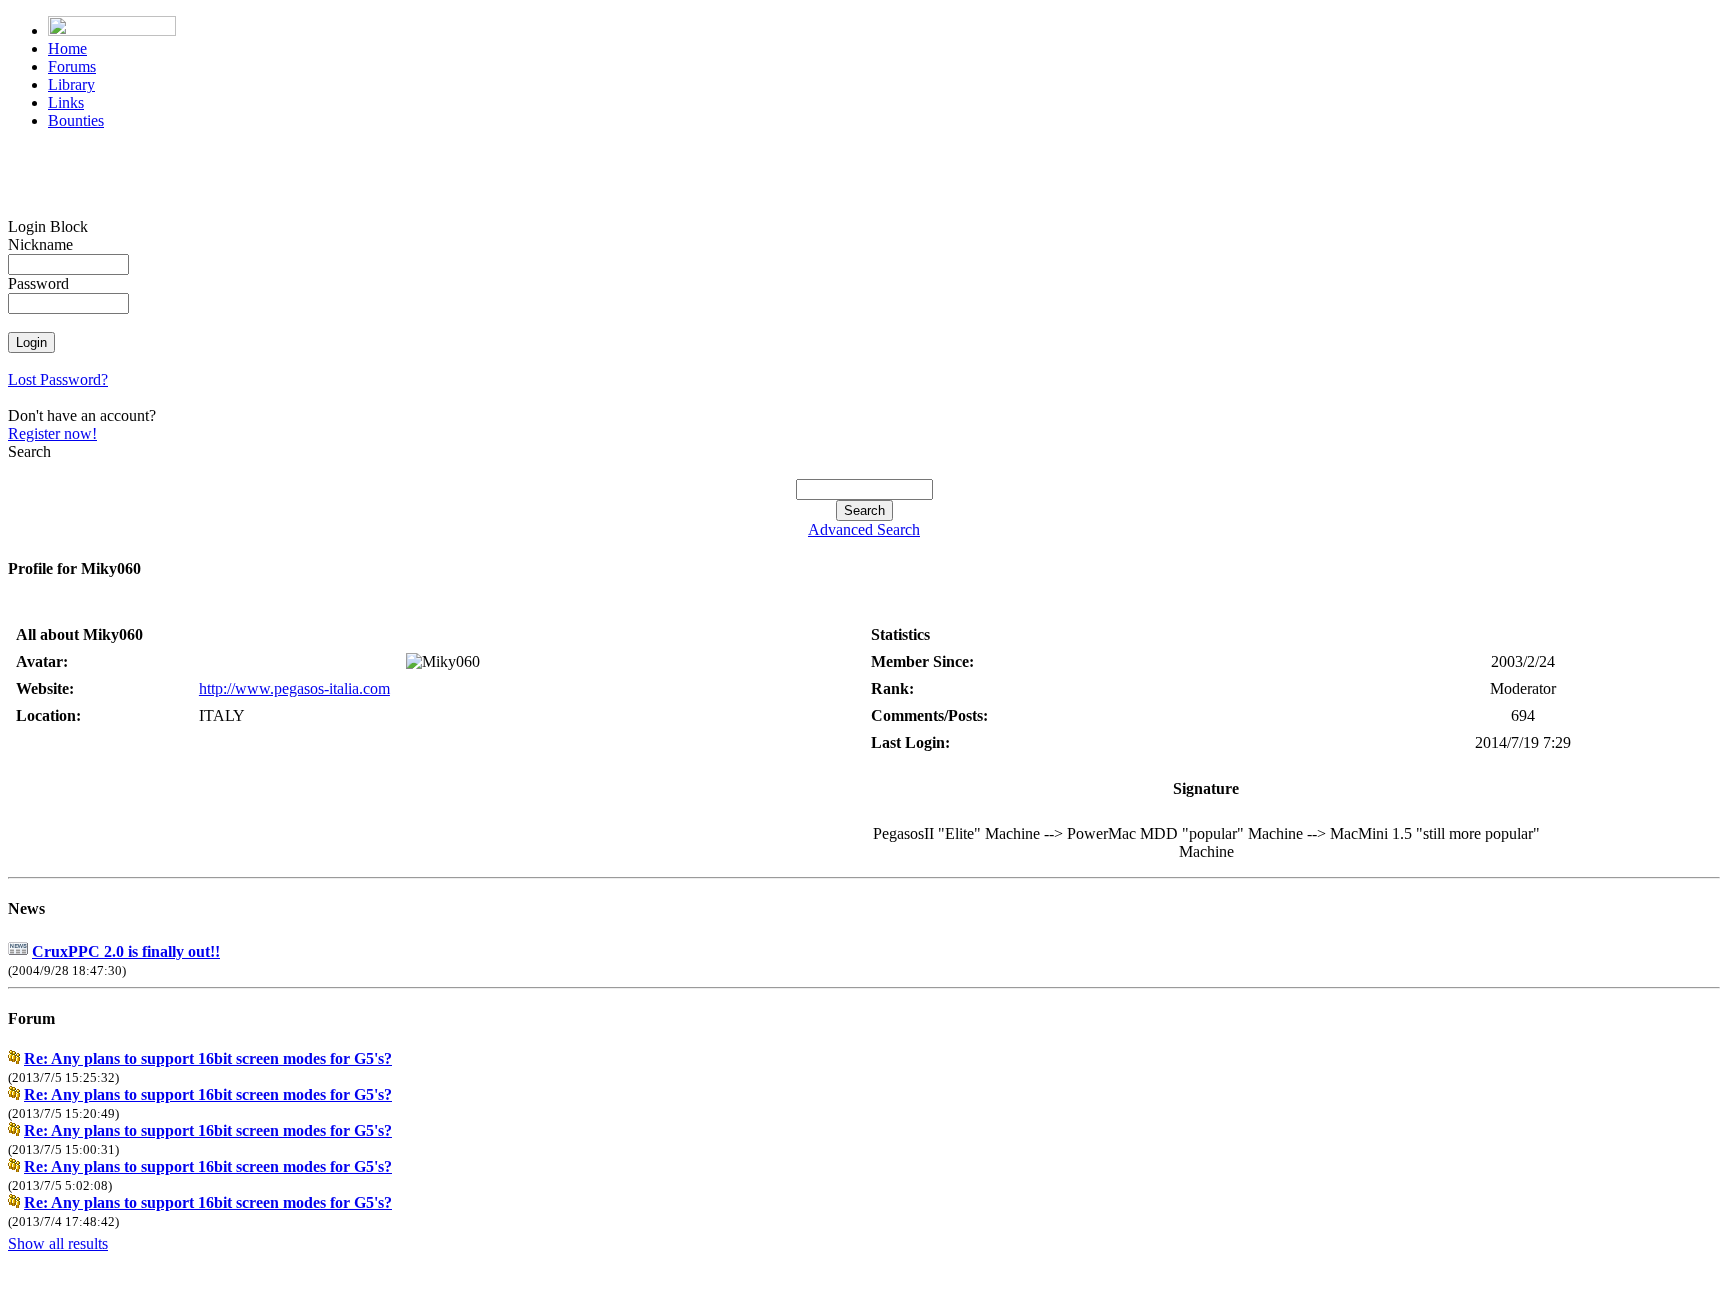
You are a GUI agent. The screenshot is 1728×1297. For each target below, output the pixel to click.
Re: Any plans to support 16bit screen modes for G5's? (208, 1058)
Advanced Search (864, 529)
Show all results (58, 1243)
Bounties (76, 120)
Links (66, 102)
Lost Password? (58, 379)
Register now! (52, 433)
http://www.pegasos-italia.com (294, 688)
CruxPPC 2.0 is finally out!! (126, 951)
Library (71, 84)
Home (67, 48)
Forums (72, 66)
